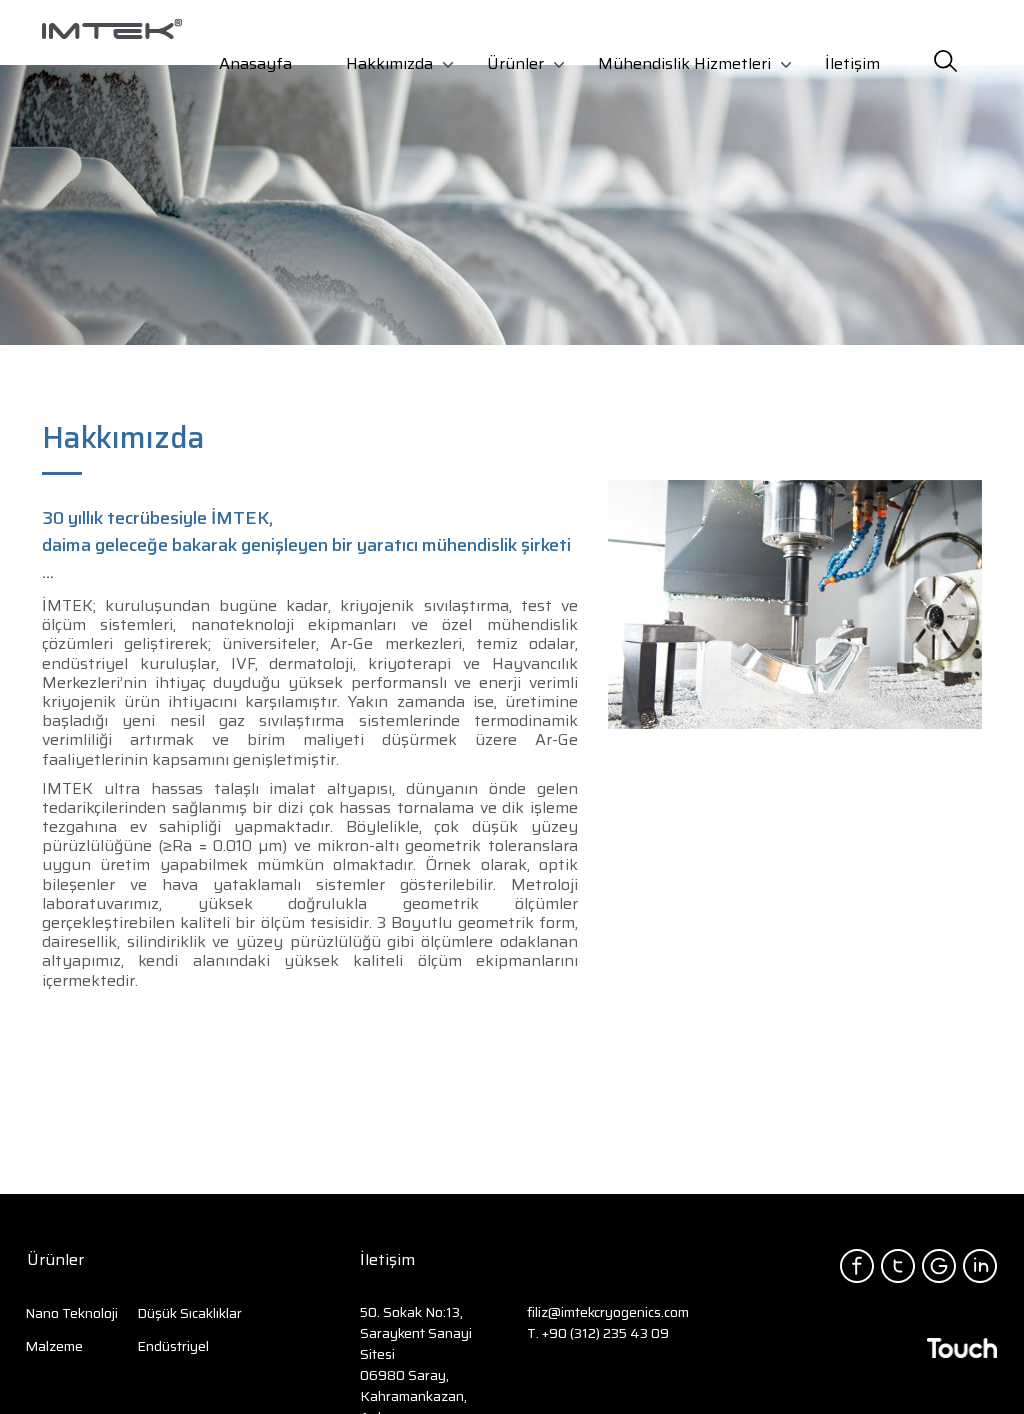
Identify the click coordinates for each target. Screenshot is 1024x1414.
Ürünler (515, 63)
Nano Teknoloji (71, 1313)
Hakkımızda (389, 63)
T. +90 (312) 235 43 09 (598, 1333)
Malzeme (54, 1346)
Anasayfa (255, 63)
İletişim (852, 63)
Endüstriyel (173, 1346)
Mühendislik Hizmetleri (684, 63)
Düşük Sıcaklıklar (189, 1313)
